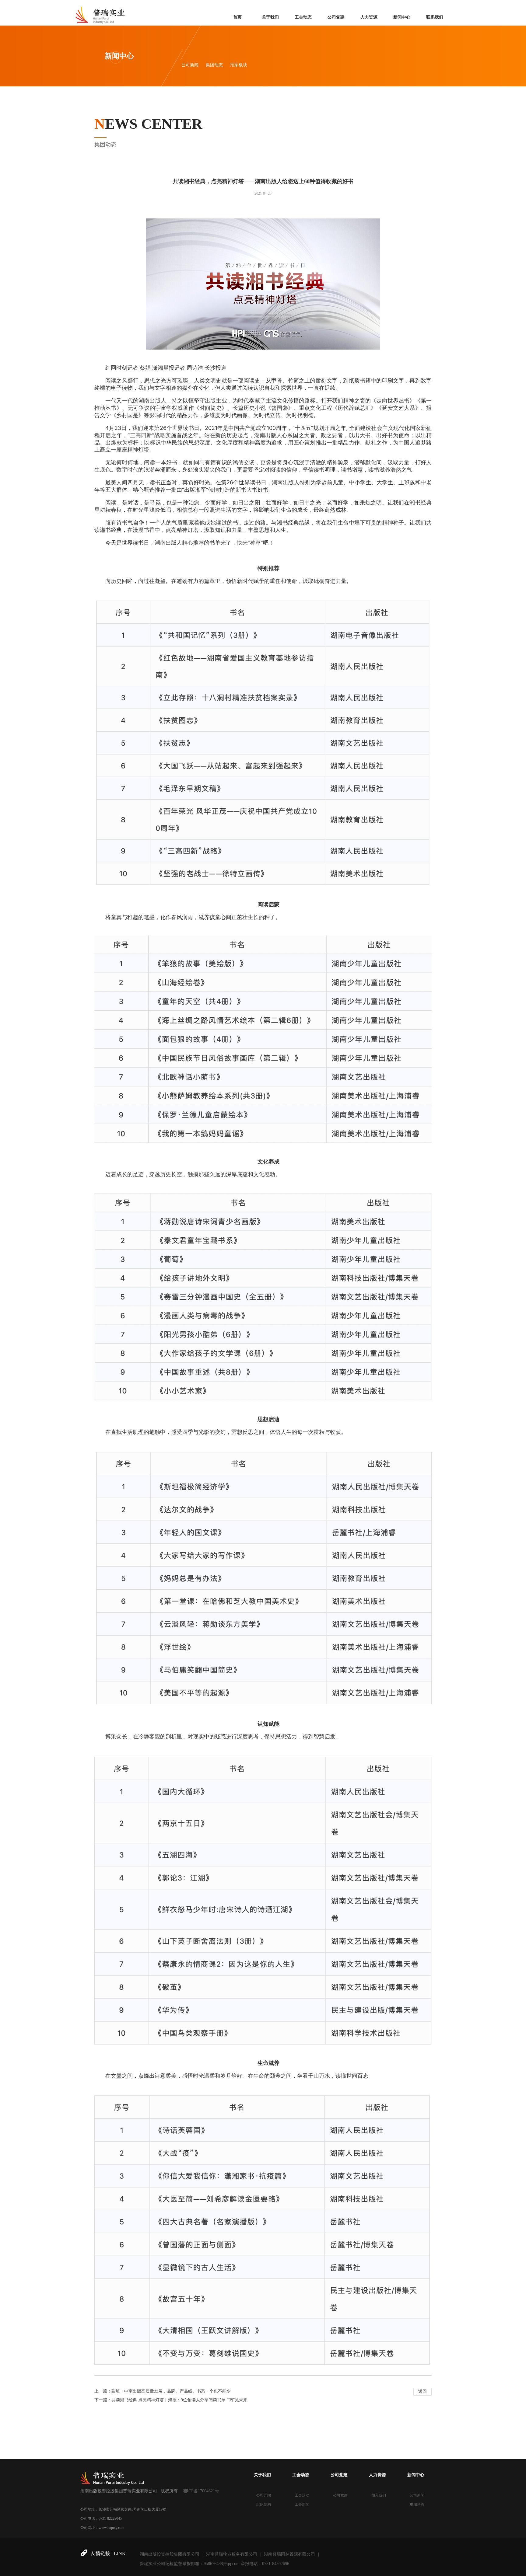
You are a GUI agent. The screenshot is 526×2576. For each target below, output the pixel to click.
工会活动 (302, 2495)
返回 (423, 2391)
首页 (237, 17)
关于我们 (270, 17)
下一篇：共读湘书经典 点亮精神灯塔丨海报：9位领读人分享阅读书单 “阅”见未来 (171, 2400)
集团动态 (214, 65)
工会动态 (303, 17)
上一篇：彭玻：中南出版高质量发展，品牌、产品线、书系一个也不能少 (163, 2391)
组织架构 (264, 2505)
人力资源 (369, 17)
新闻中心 (402, 17)
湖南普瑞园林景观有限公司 (289, 2554)
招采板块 (239, 65)
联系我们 (435, 17)
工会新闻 (302, 2505)
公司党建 (336, 17)
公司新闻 (190, 65)
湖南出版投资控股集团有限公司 (170, 2554)
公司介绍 (264, 2495)
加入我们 (379, 2495)
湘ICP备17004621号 (201, 2491)
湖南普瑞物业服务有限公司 (232, 2554)
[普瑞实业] (100, 12)
